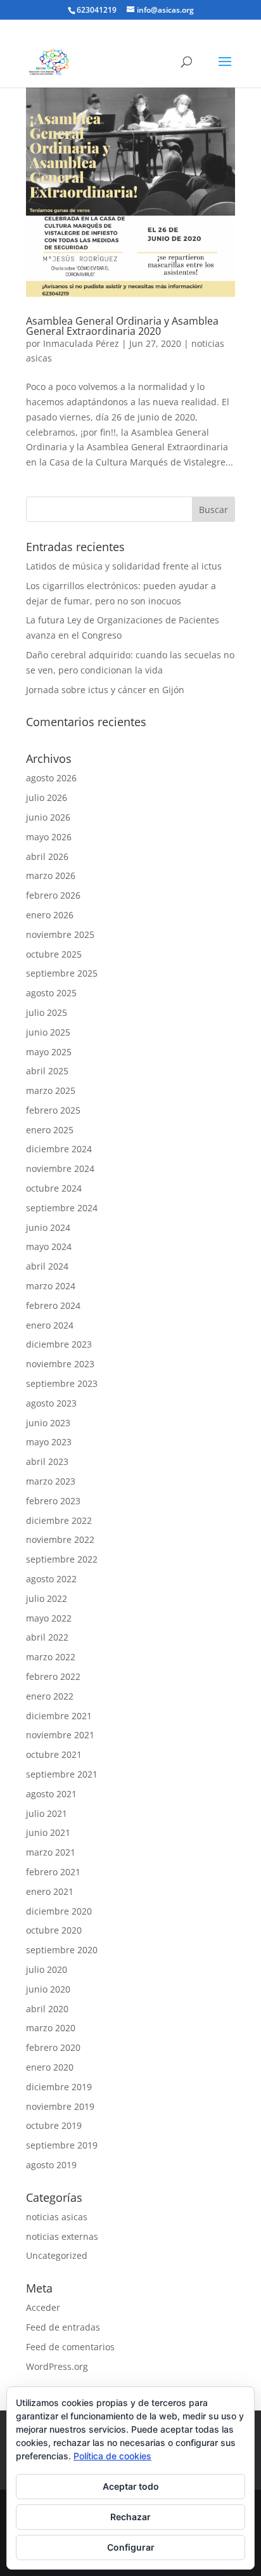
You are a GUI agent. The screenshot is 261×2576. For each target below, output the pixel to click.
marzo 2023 (51, 1481)
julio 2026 (47, 797)
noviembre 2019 (60, 2106)
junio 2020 (48, 1989)
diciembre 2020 (59, 1911)
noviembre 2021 (60, 1735)
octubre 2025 (54, 954)
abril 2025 (47, 1071)
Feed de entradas (63, 2327)
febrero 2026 (53, 895)
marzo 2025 (51, 1090)
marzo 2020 (51, 2028)
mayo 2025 (49, 1052)
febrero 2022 (53, 1676)
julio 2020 (47, 1969)
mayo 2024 (49, 1246)
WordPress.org (57, 2366)
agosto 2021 (51, 1794)
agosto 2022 (51, 1579)
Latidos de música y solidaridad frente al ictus (124, 566)
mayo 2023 (49, 1442)
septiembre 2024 (62, 1208)
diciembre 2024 (59, 1149)
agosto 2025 (51, 993)
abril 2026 (47, 856)
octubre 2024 (54, 1188)
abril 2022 (47, 1637)
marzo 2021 (51, 1852)
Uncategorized (57, 2255)
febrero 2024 (53, 1305)
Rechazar (130, 2517)
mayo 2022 (49, 1618)
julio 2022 (47, 1598)
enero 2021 (50, 1891)
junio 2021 (48, 1832)
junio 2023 (48, 1423)
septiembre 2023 (62, 1383)
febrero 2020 (53, 2047)
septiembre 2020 (62, 1950)
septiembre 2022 (62, 1559)
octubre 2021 (54, 1754)
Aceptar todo (131, 2486)
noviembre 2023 (60, 1364)
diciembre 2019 (59, 2087)
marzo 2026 (51, 875)
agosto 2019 (51, 2165)
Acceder (43, 2307)
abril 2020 (47, 2009)
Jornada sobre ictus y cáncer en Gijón (105, 690)
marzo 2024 (51, 1286)
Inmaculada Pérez (81, 343)
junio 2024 (48, 1227)
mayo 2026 (49, 837)
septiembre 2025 (62, 973)
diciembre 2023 (59, 1344)
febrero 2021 (53, 1872)
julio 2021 (47, 1813)
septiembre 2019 (62, 2145)
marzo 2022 (51, 1657)
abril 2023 (47, 1461)
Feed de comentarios (70, 2347)
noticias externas (62, 2236)
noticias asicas (57, 2217)
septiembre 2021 (62, 1774)
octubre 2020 (54, 1930)
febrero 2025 (53, 1110)
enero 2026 (50, 915)
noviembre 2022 (60, 1539)
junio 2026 (48, 817)
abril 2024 (47, 1266)
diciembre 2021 (59, 1716)
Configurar (131, 2547)
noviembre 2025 (60, 934)
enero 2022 (50, 1696)
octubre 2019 (54, 2125)
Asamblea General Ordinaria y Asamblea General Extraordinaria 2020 (122, 326)
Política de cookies (112, 2456)
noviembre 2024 (60, 1168)
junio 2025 (48, 1032)
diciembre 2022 (59, 1520)
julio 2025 (47, 1012)
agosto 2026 (51, 778)
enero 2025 (50, 1130)
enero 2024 (50, 1325)
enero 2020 (50, 2067)
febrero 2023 (53, 1501)
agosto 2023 (51, 1403)
